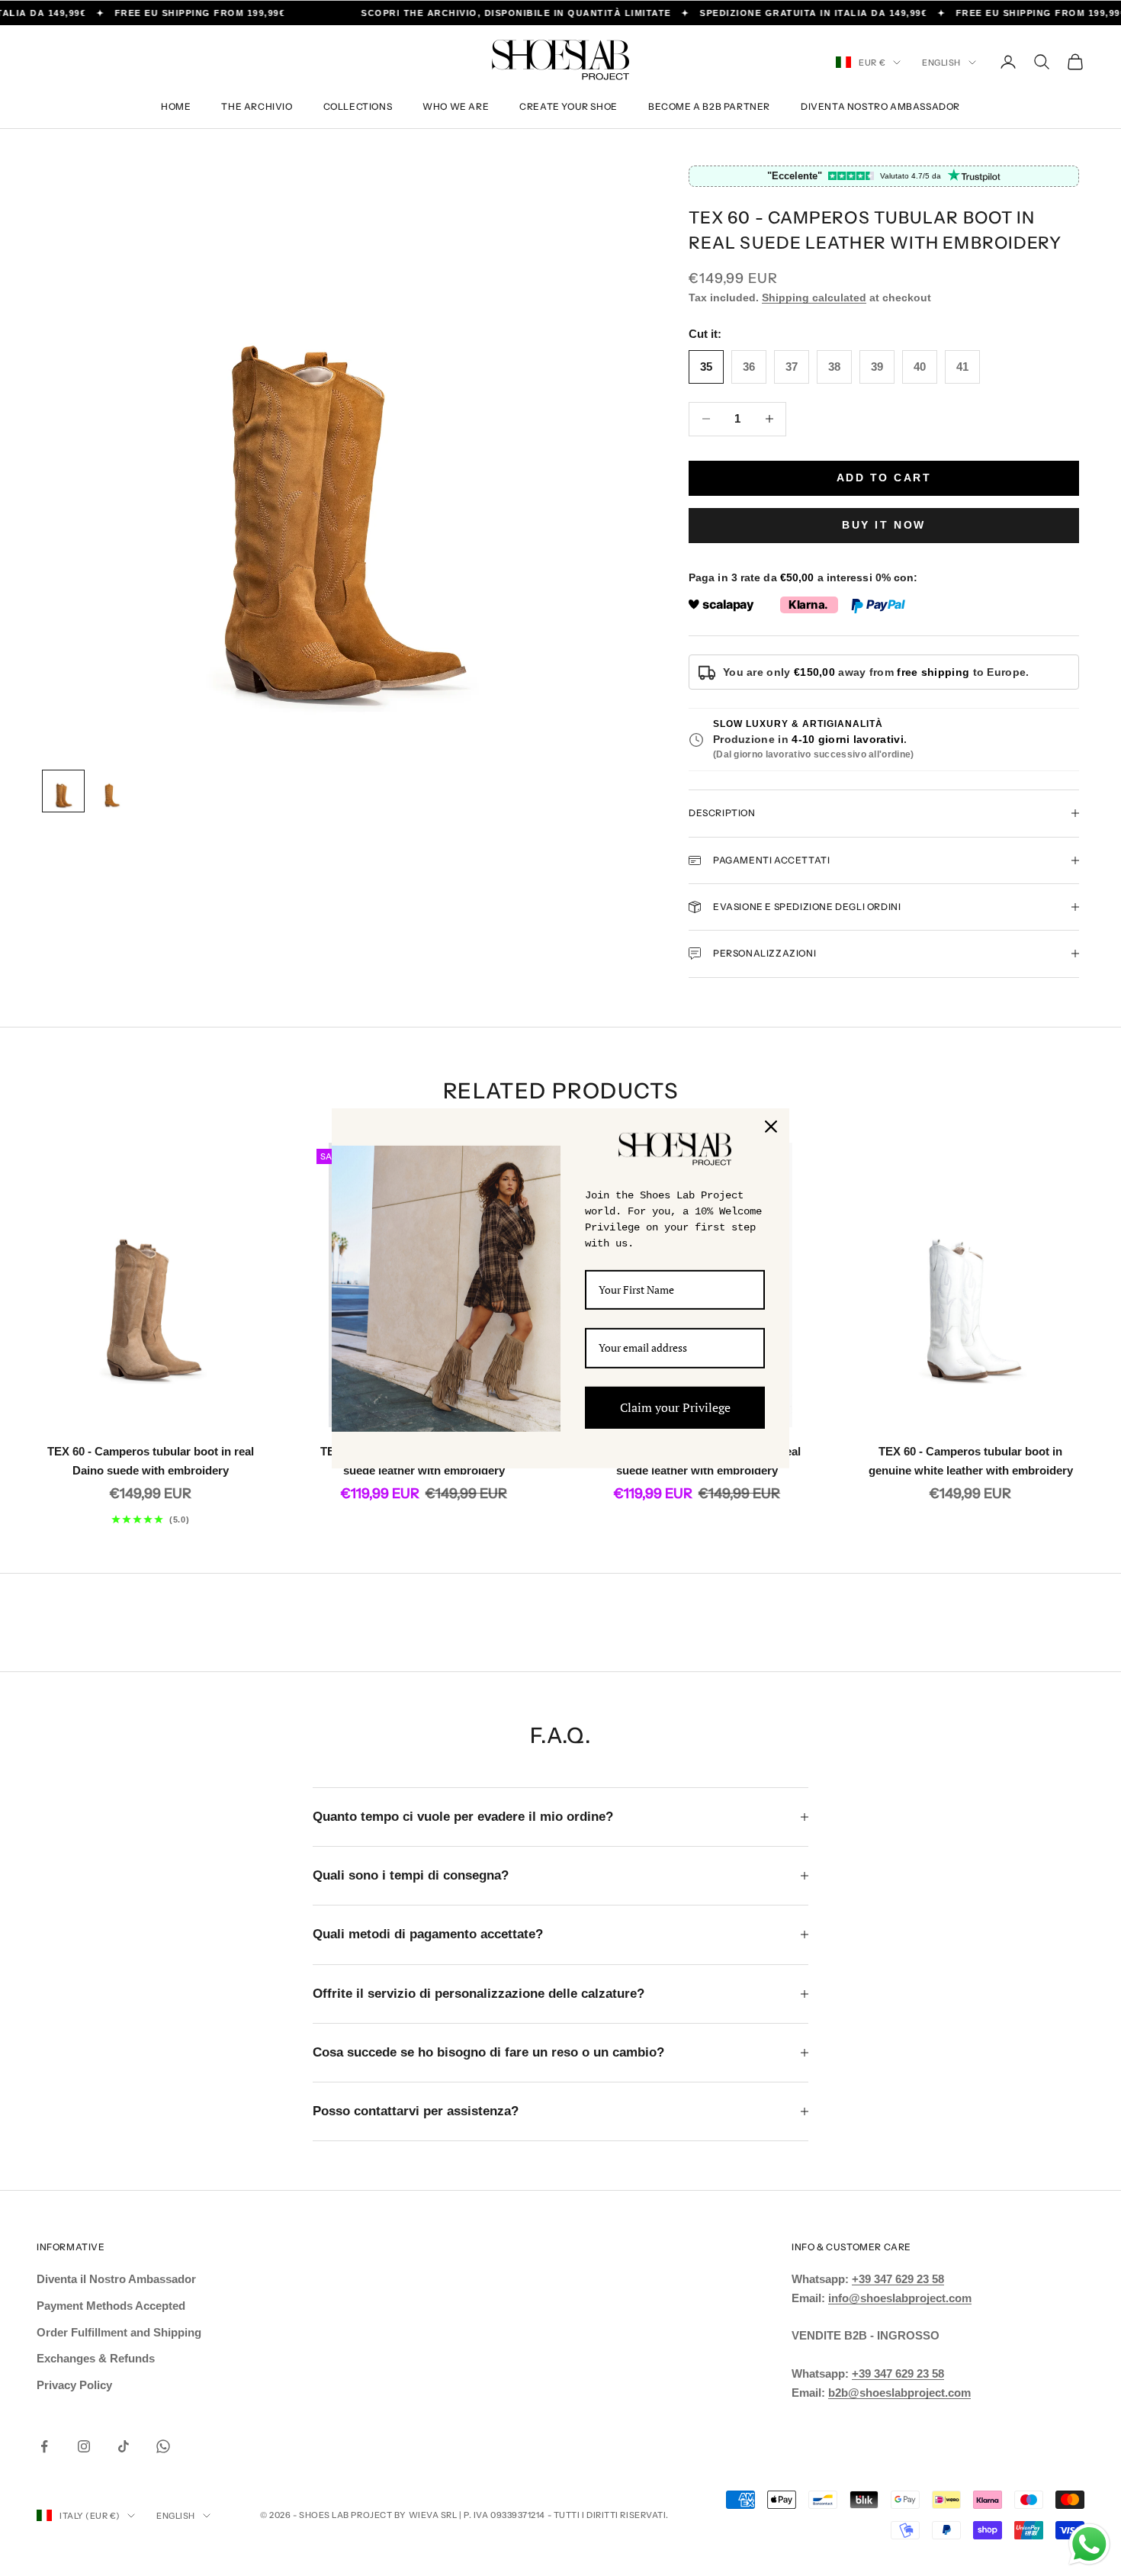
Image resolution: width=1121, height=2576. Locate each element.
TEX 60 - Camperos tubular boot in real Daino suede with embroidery (151, 1461)
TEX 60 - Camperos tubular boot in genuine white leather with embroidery (971, 1461)
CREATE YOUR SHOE (569, 106)
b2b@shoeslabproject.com (899, 2393)
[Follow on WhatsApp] (163, 2446)
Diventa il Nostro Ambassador (116, 2279)
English (941, 63)
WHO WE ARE (456, 106)
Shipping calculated (814, 297)
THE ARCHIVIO (257, 106)
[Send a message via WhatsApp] (1089, 2544)
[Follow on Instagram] (84, 2446)
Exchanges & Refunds (96, 2358)
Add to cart (884, 478)
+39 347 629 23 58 (898, 2279)
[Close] (771, 1126)
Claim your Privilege (675, 1407)
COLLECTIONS (358, 106)
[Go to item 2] (112, 791)
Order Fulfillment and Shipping (119, 2332)
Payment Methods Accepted (111, 2306)
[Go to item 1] (63, 791)
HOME (176, 106)
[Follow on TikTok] (124, 2446)
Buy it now (883, 525)
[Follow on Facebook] (44, 2446)
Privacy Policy (74, 2385)
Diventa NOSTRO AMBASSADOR (880, 106)
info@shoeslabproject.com (900, 2298)
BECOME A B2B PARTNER (709, 106)
